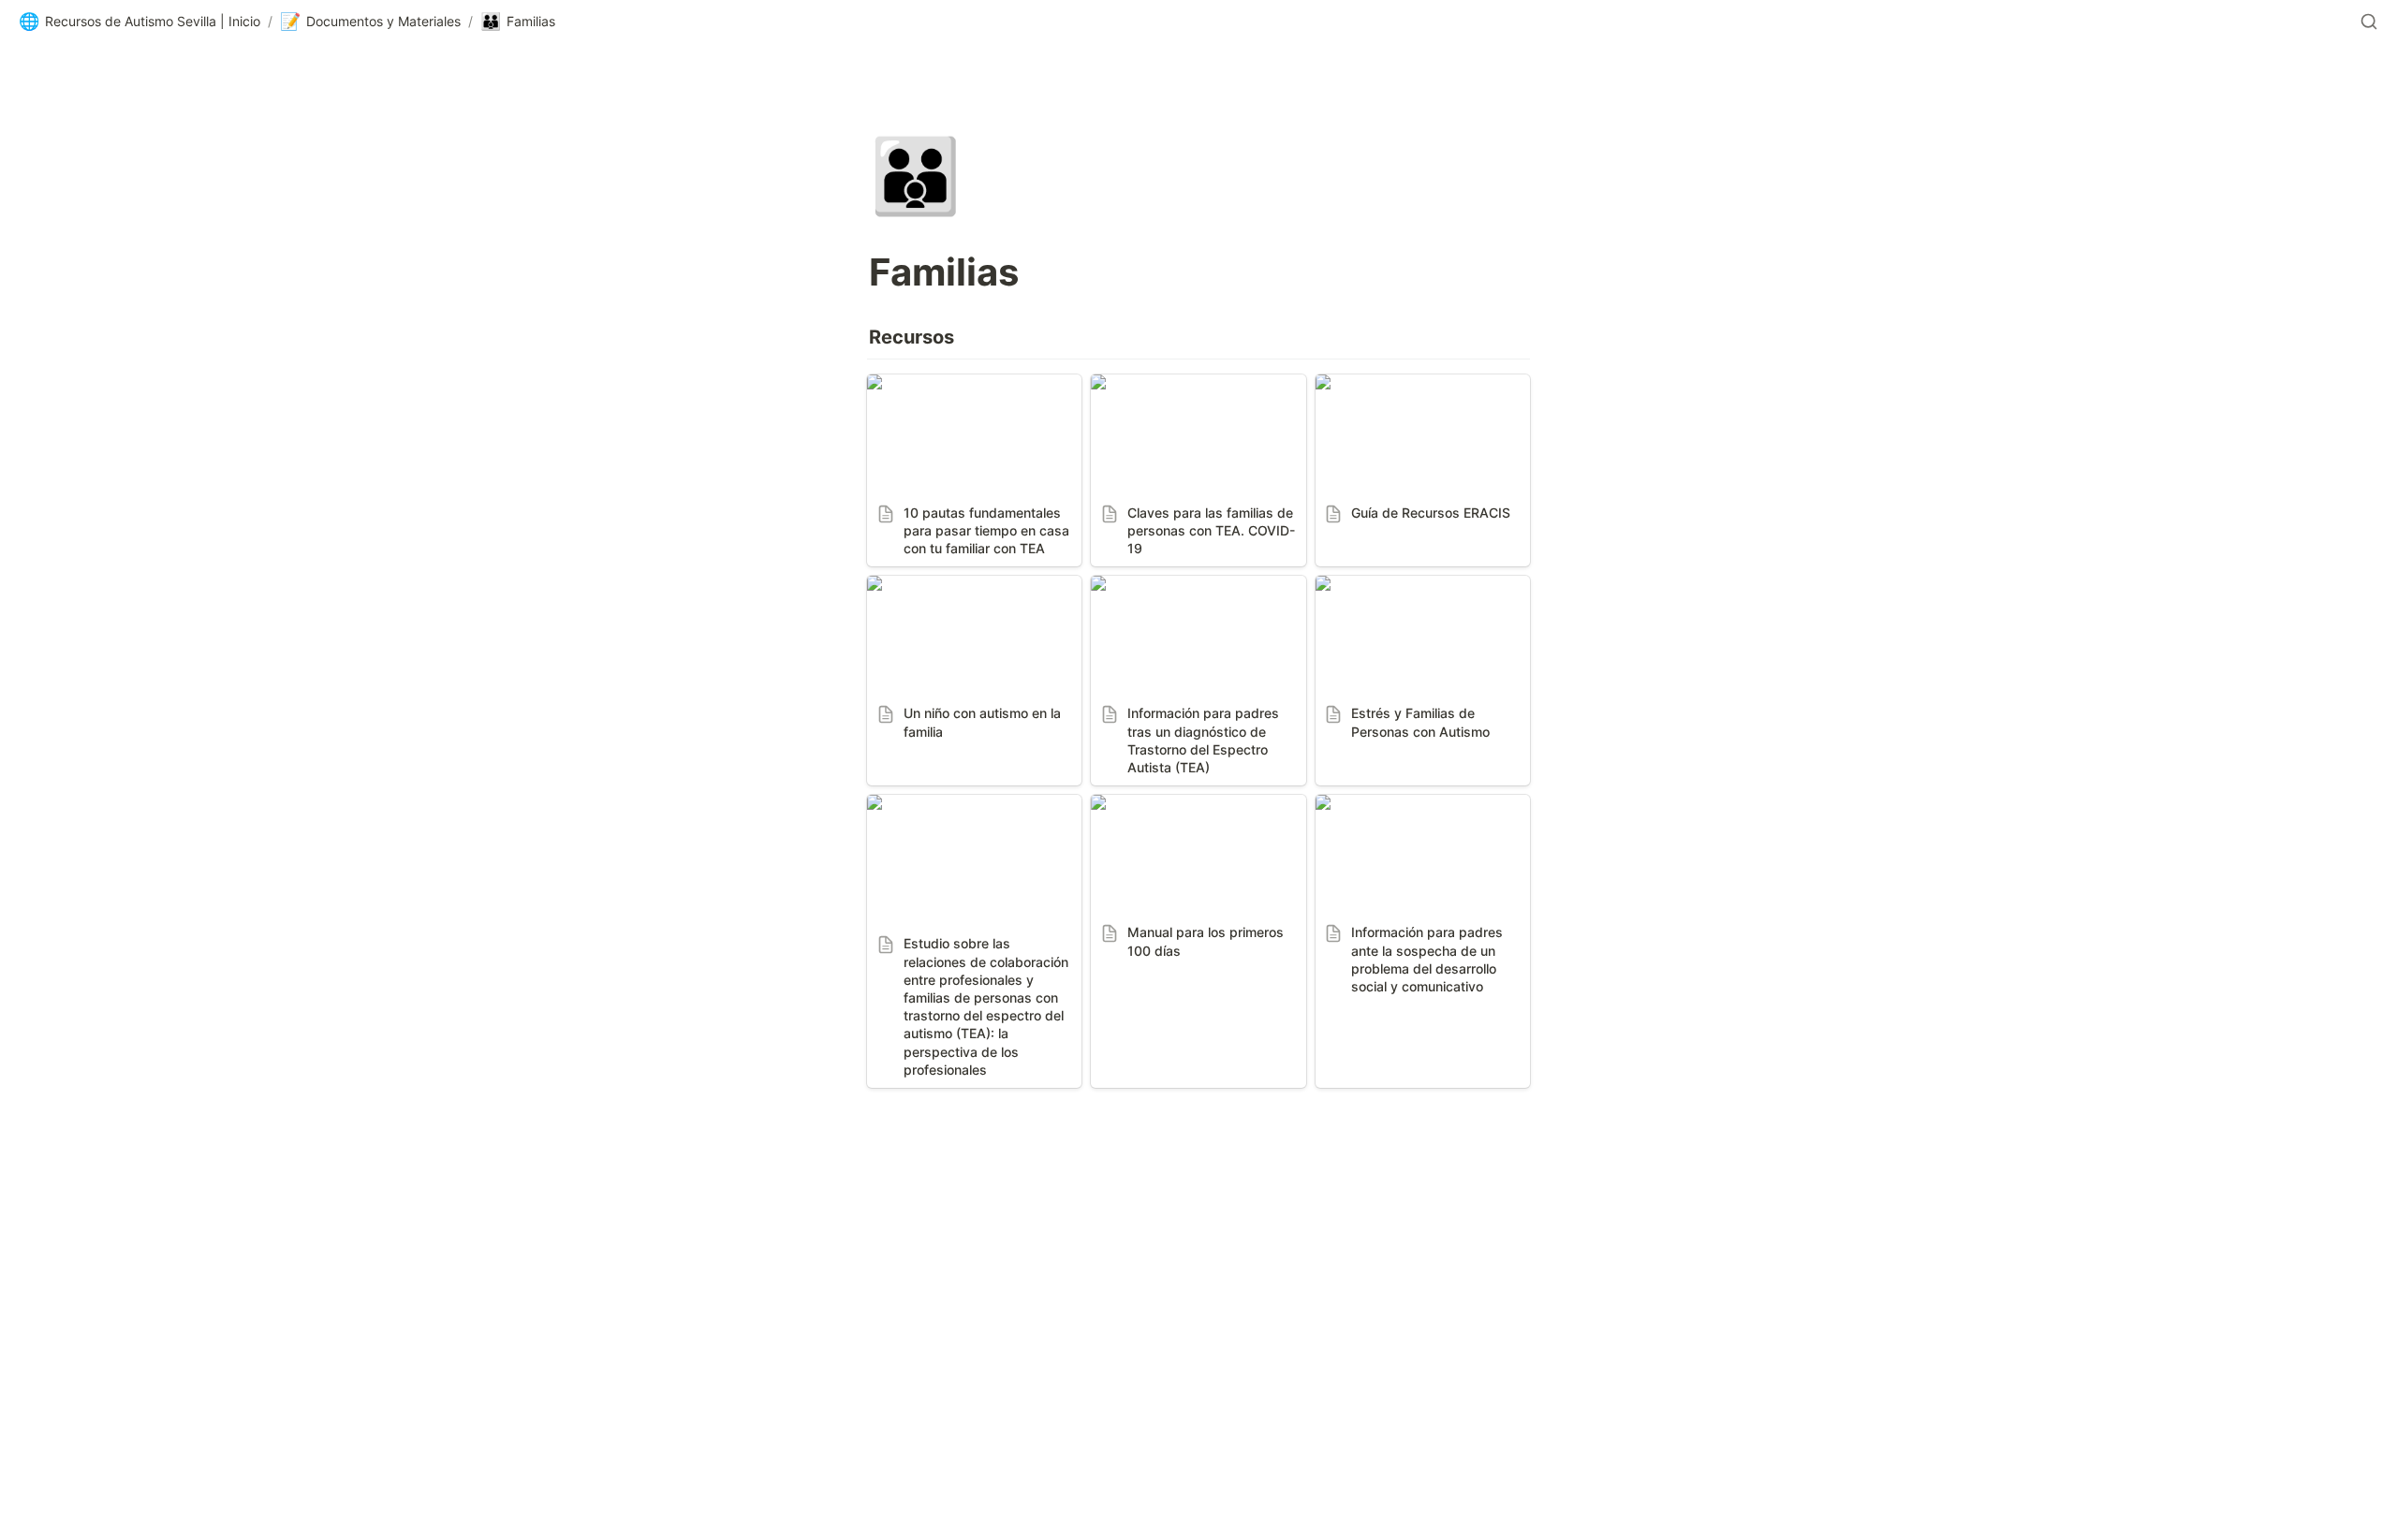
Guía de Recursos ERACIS (1406, 384)
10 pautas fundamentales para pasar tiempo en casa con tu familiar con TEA (974, 403)
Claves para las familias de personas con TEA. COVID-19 (1194, 393)
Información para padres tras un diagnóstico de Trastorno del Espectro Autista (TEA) (1194, 604)
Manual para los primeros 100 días (1196, 814)
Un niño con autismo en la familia (959, 594)
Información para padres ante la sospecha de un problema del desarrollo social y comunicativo (1420, 832)
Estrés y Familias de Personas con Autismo (1421, 594)
